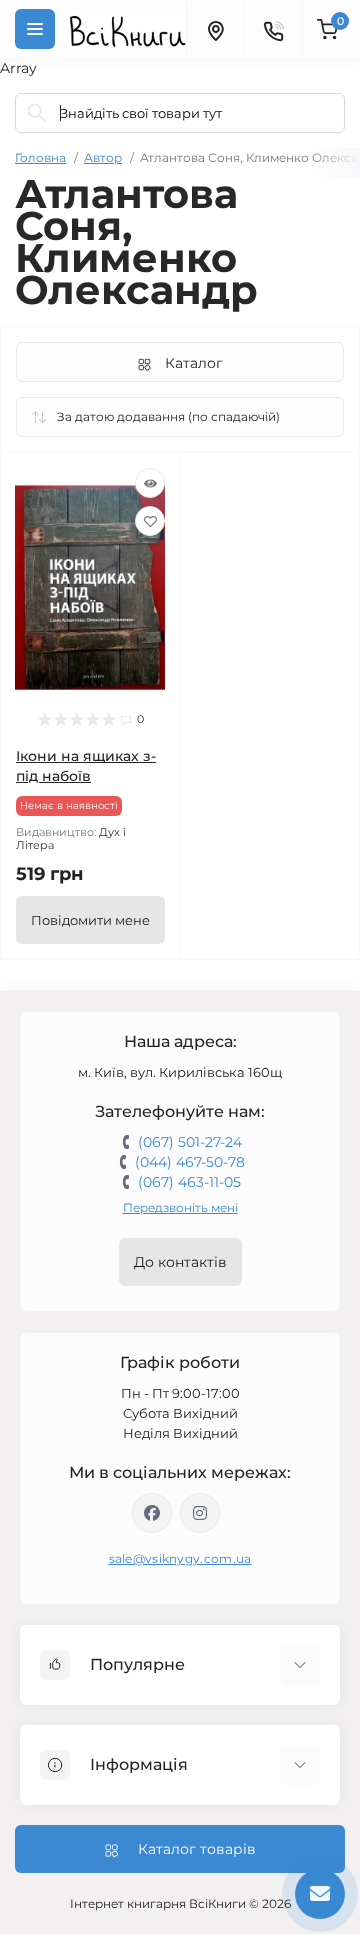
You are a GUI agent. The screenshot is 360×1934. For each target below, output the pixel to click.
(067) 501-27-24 (190, 1142)
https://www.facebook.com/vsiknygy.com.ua (152, 1513)
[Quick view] (150, 483)
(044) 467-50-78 (190, 1162)
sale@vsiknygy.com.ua (180, 1558)
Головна (40, 157)
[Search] (37, 113)
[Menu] (35, 29)
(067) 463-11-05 (189, 1182)
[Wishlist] (150, 521)
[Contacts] (273, 29)
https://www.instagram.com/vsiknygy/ (200, 1513)
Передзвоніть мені (180, 1207)
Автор (103, 157)
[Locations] (215, 29)
